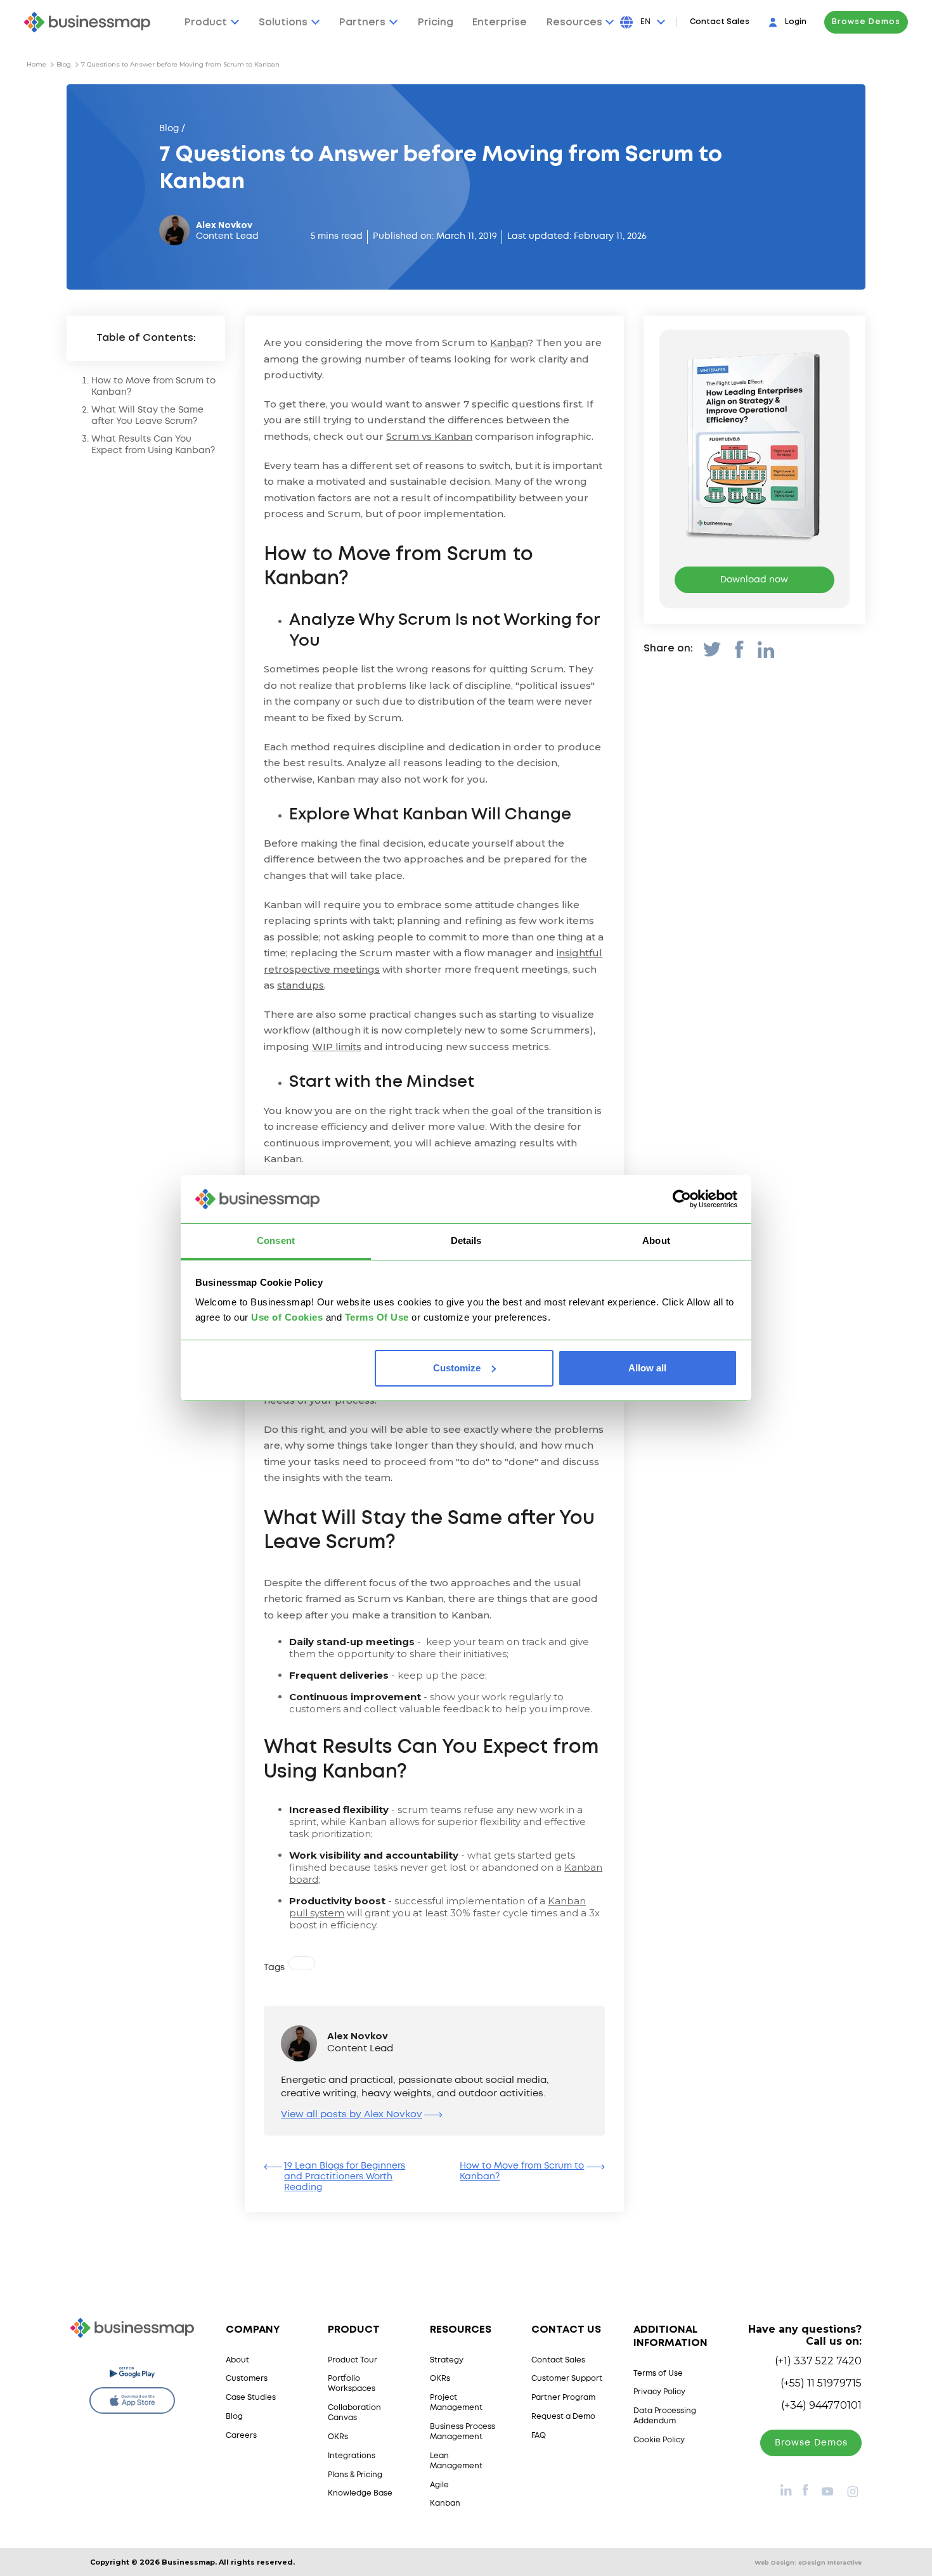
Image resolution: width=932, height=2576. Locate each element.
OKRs (338, 2437)
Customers (247, 2379)
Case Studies (251, 2398)
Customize (457, 1368)
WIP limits (337, 1047)
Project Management (456, 2403)
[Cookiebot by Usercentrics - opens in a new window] (682, 1199)
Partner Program (563, 2398)
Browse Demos (866, 22)
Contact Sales (720, 22)
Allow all (647, 1368)
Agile (439, 2485)
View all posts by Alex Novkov (352, 2115)
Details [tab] (466, 1240)
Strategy (447, 2360)
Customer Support (567, 2379)
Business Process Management (463, 2432)
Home (36, 64)
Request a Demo (563, 2417)
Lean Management (456, 2461)
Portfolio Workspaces (352, 2384)
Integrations (352, 2456)
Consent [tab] (276, 1240)
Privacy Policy (659, 2392)
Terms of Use (658, 2374)
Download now (754, 580)
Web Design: (808, 2562)
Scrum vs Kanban (429, 436)
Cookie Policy (659, 2440)
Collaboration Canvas (354, 2413)
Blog (64, 64)
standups (301, 985)
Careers (241, 2436)
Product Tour (353, 2360)
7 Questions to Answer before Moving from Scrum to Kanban (180, 64)
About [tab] (656, 1240)
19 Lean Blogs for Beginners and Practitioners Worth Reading (345, 2177)
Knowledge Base (360, 2493)
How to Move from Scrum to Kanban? (522, 2171)
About (237, 2360)
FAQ (539, 2436)
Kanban (509, 343)
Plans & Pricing (355, 2475)
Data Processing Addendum (665, 2416)
